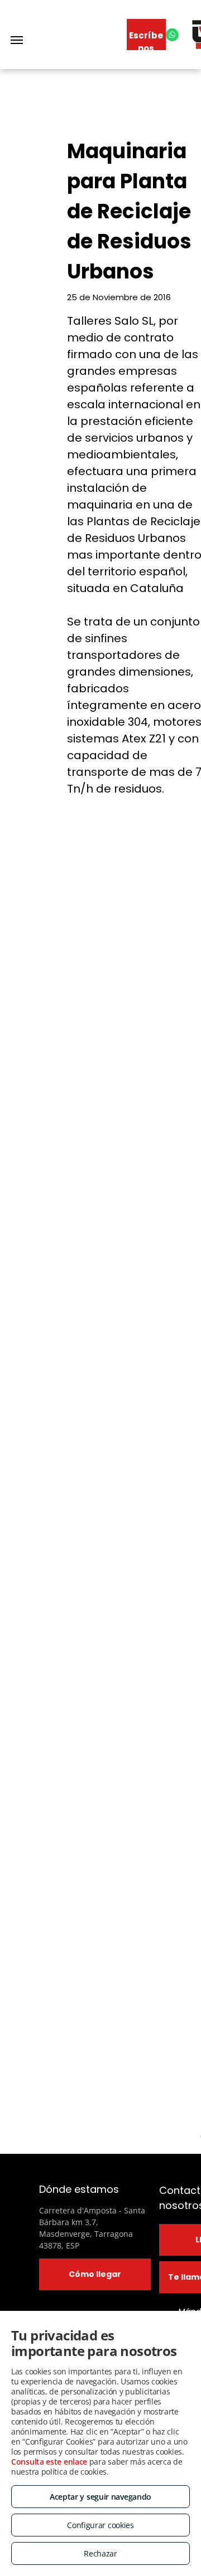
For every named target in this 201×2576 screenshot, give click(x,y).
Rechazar (100, 2553)
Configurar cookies (100, 2525)
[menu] (17, 40)
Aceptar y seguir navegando (100, 2497)
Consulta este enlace (49, 2462)
